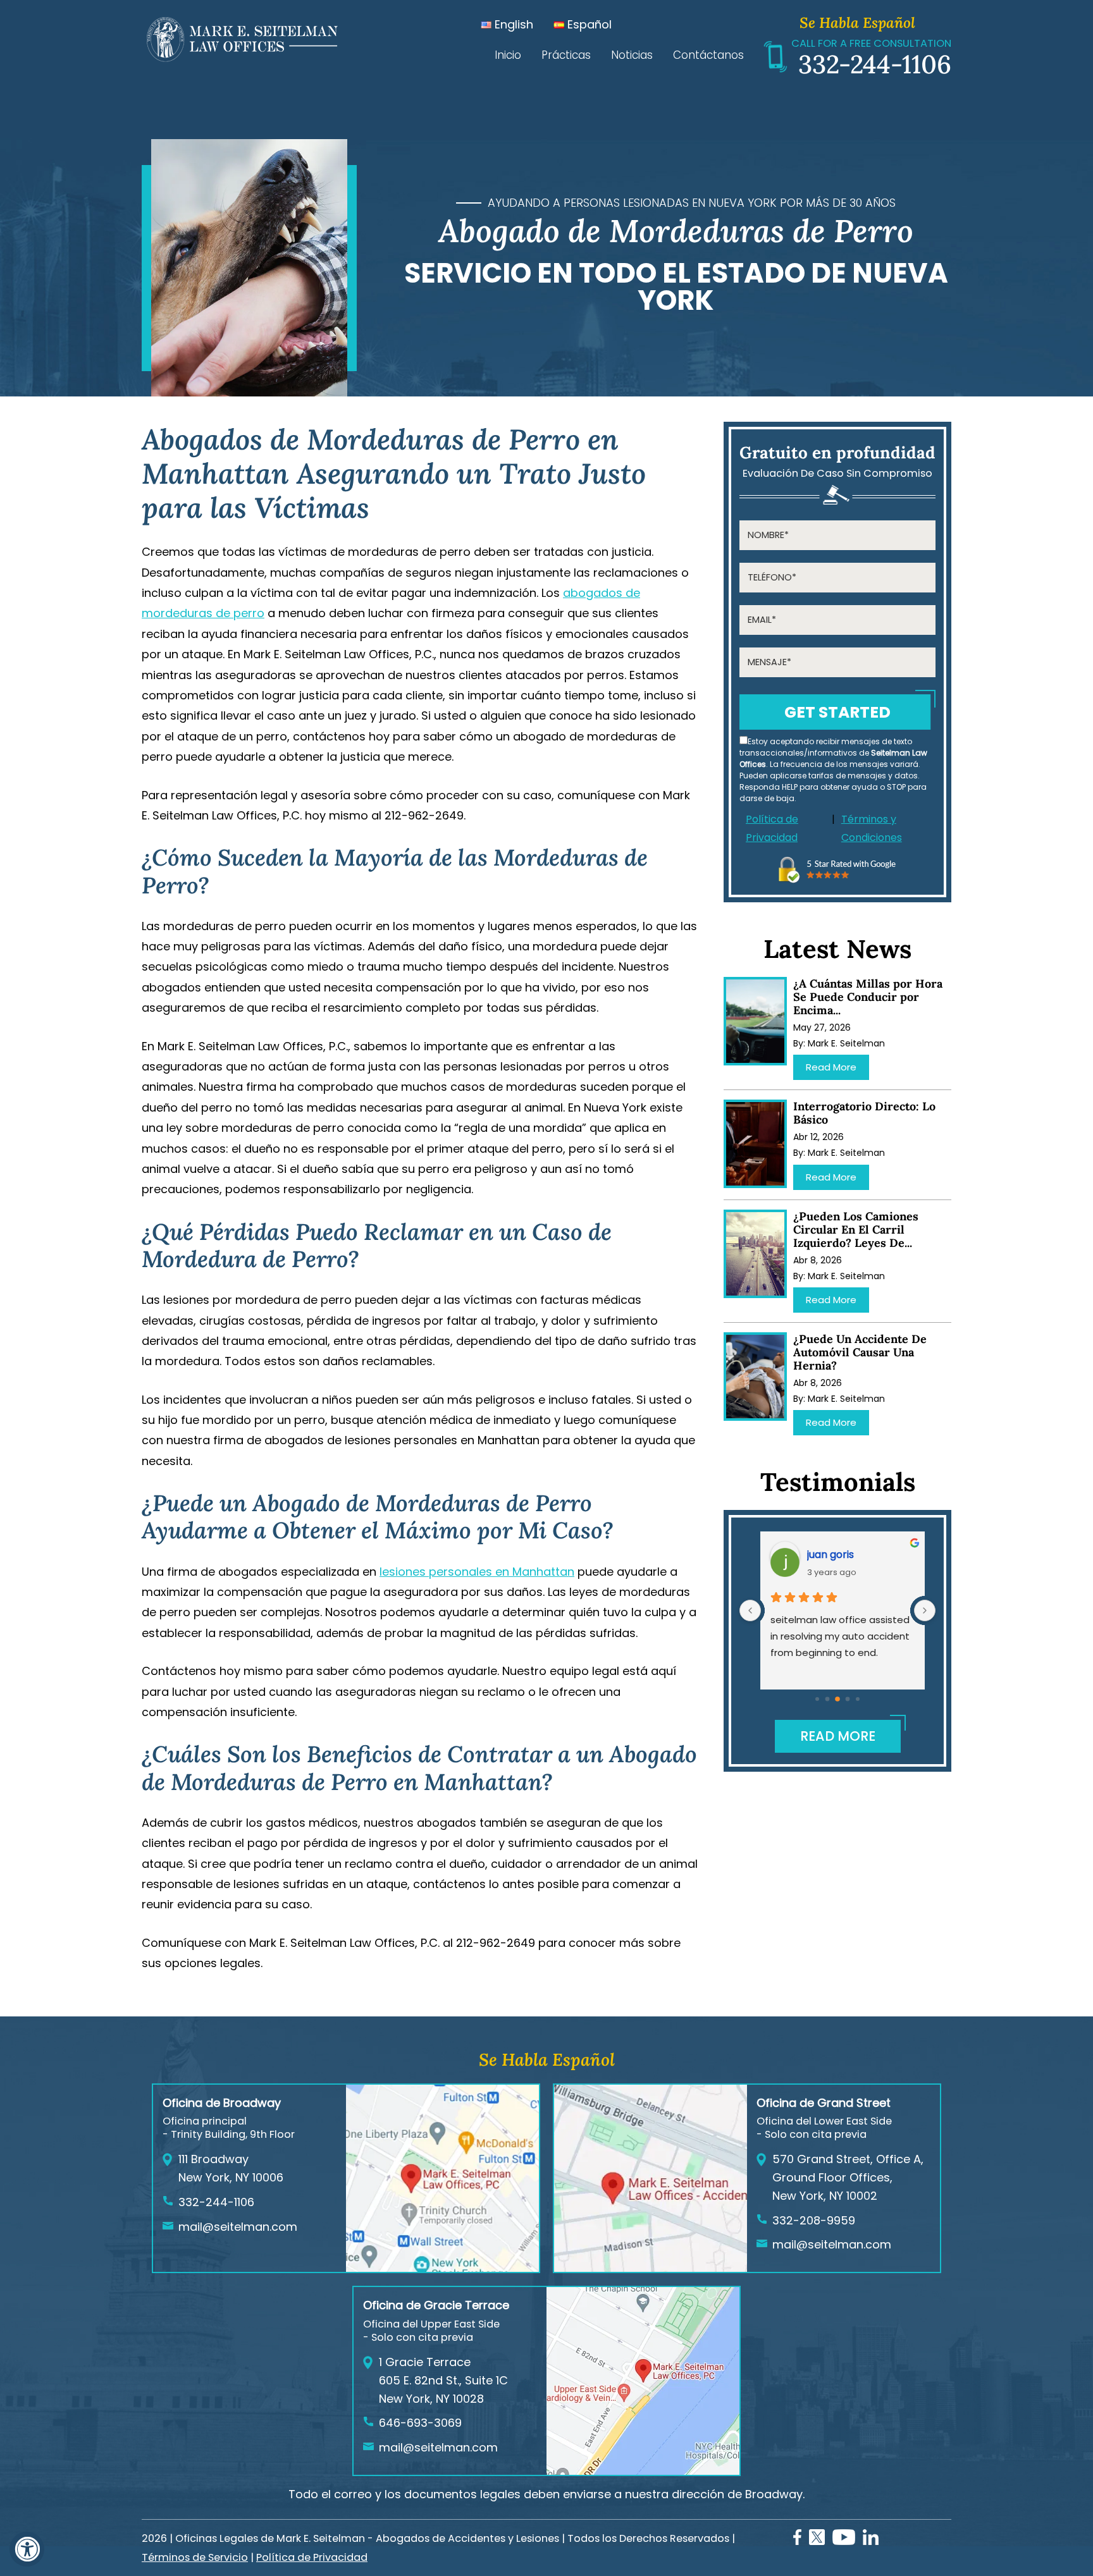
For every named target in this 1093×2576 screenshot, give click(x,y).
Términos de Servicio (195, 2557)
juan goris (825, 1555)
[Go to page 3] (848, 1699)
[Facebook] (797, 2541)
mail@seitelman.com (238, 2227)
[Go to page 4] (858, 1699)
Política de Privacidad (772, 828)
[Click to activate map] (442, 2268)
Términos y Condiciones (872, 828)
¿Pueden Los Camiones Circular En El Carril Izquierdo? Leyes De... (856, 1230)
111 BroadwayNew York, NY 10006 (231, 2168)
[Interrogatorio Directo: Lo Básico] (755, 1144)
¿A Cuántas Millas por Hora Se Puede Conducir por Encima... (868, 997)
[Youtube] (844, 2541)
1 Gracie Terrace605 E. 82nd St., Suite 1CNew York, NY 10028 (443, 2380)
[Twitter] (817, 2541)
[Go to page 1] (828, 1699)
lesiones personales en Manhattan (477, 1572)
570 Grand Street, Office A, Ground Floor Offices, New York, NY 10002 (848, 2177)
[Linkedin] (871, 2541)
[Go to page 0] (817, 1699)
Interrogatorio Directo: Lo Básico (864, 1113)
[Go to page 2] (837, 1700)
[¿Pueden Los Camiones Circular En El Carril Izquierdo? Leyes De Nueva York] (755, 1254)
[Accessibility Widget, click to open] (27, 2549)
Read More (831, 1067)
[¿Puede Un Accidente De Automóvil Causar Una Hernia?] (755, 1377)
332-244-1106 (875, 64)
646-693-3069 (420, 2423)
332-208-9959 (814, 2220)
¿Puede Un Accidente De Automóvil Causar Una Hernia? (860, 1352)
